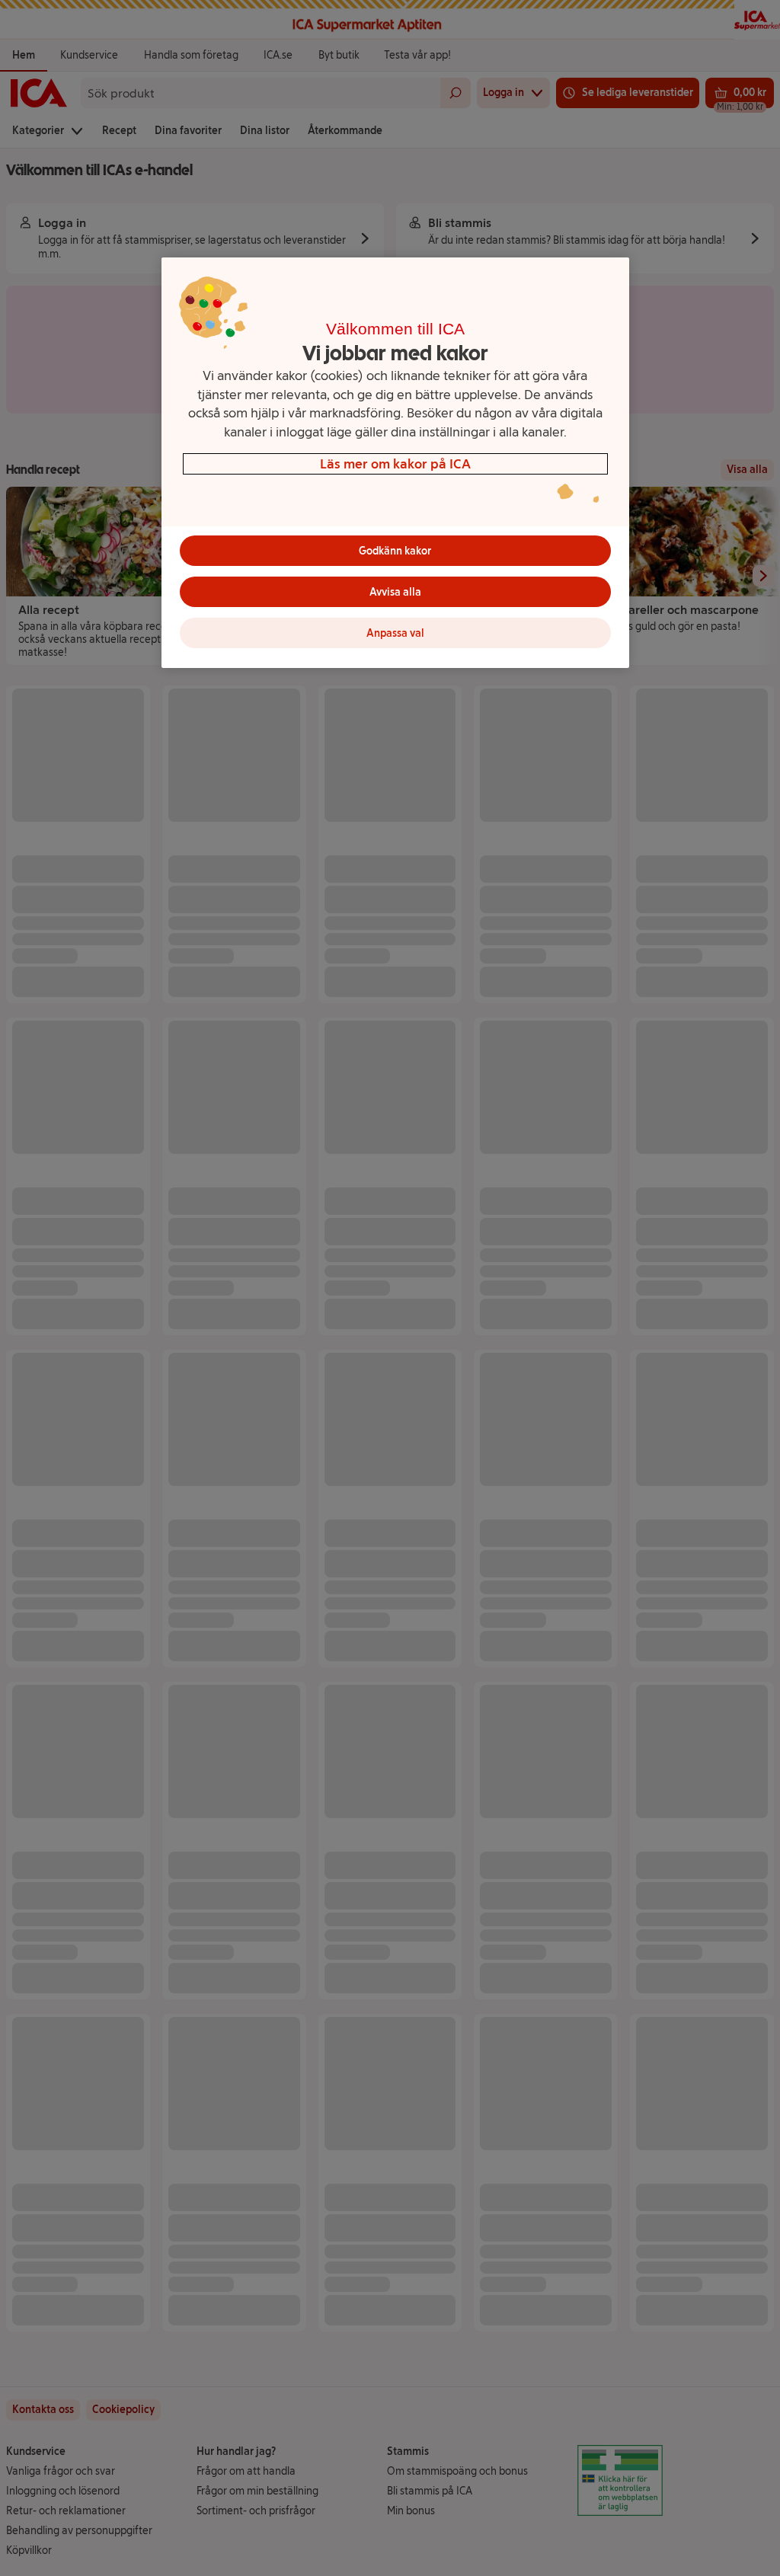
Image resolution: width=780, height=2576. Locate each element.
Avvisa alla (395, 592)
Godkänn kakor (395, 551)
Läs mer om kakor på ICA (395, 463)
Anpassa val (395, 633)
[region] (395, 463)
